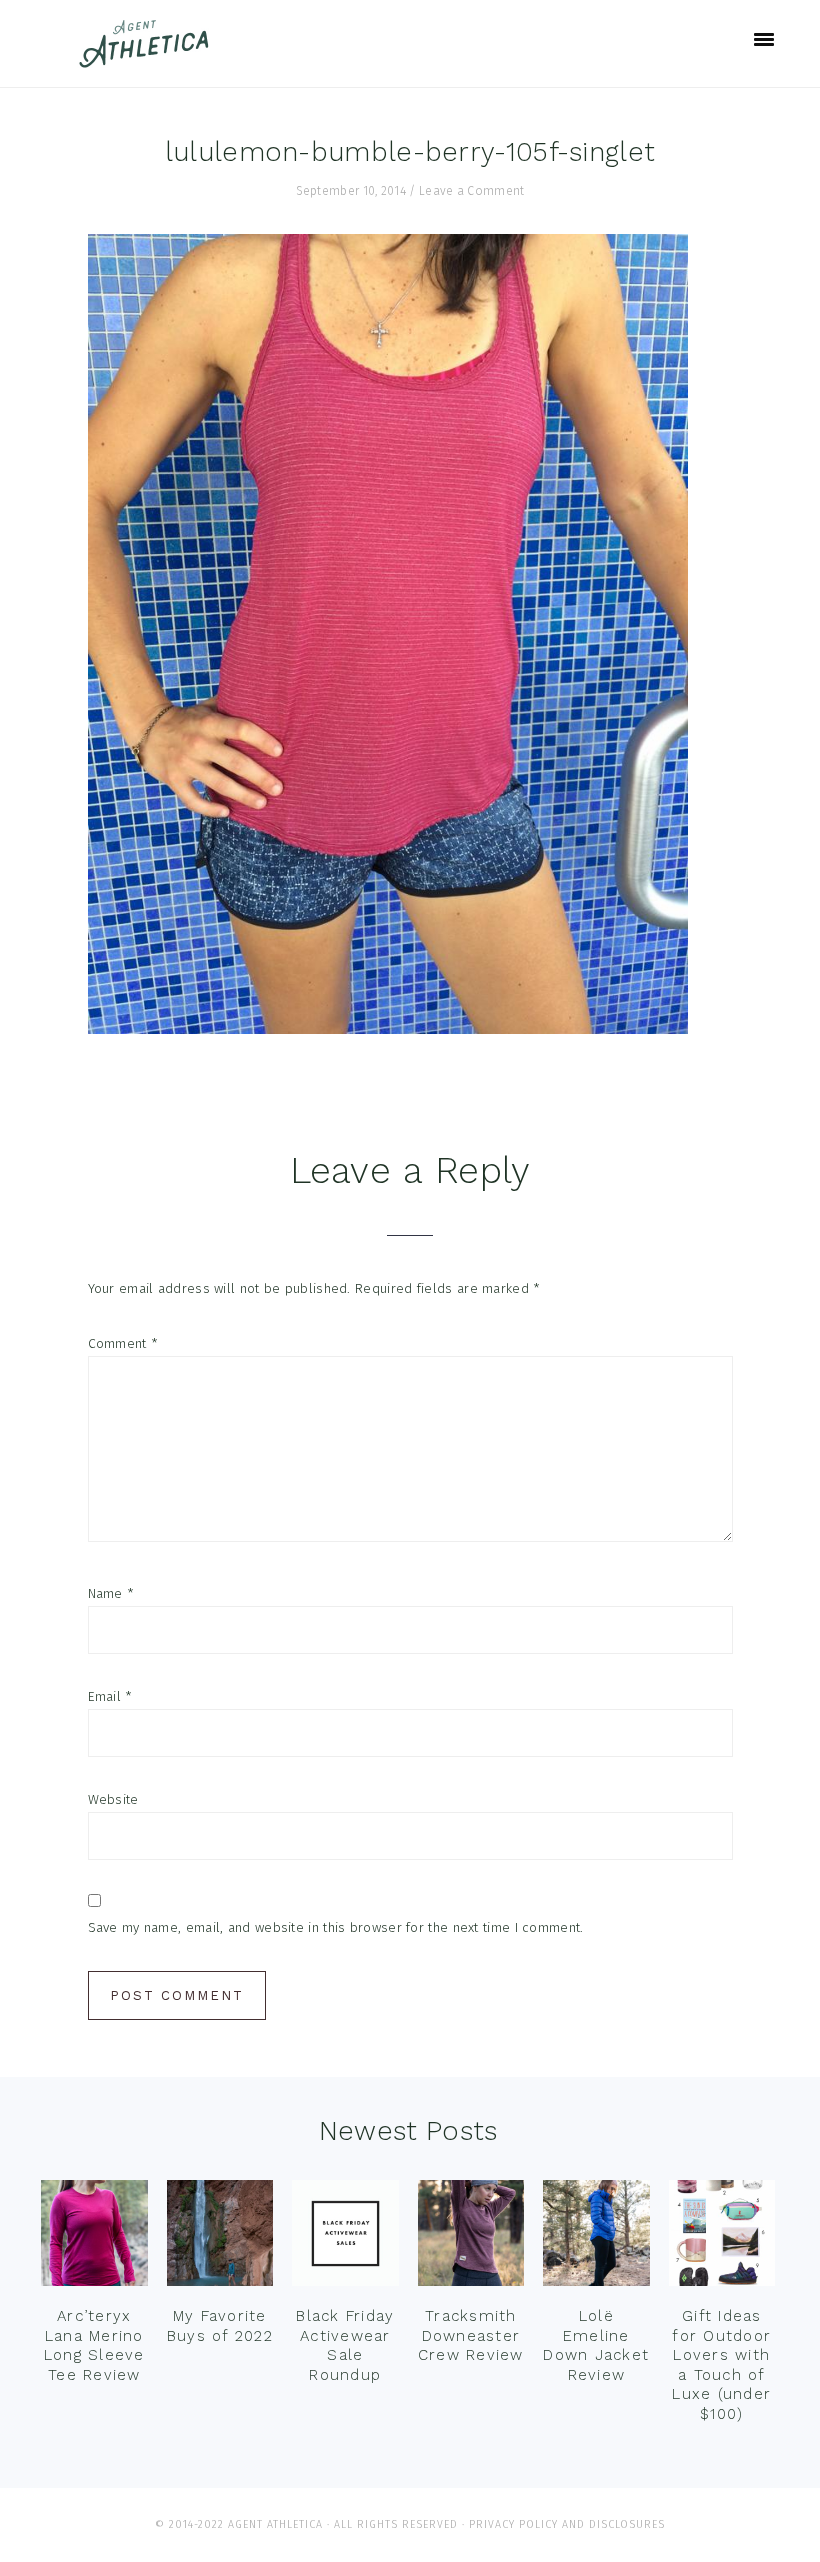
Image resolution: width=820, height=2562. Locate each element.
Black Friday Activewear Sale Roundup (345, 2345)
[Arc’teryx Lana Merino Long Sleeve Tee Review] (94, 2238)
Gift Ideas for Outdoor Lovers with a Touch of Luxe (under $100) (721, 2365)
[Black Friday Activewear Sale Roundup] (345, 2238)
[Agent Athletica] (148, 58)
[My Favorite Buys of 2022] (220, 2238)
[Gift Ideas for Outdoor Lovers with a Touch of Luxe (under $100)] (722, 2238)
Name (111, 1593)
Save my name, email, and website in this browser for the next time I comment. (336, 1927)
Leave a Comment (472, 191)
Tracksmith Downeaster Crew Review (471, 2335)
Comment (123, 1343)
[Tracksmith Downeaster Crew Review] (471, 2238)
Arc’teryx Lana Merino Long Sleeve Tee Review (94, 2345)
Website (113, 1799)
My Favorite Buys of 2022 (220, 2326)
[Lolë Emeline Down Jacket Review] (596, 2238)
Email (110, 1696)
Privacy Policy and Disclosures (567, 2524)
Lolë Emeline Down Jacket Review (596, 2345)
